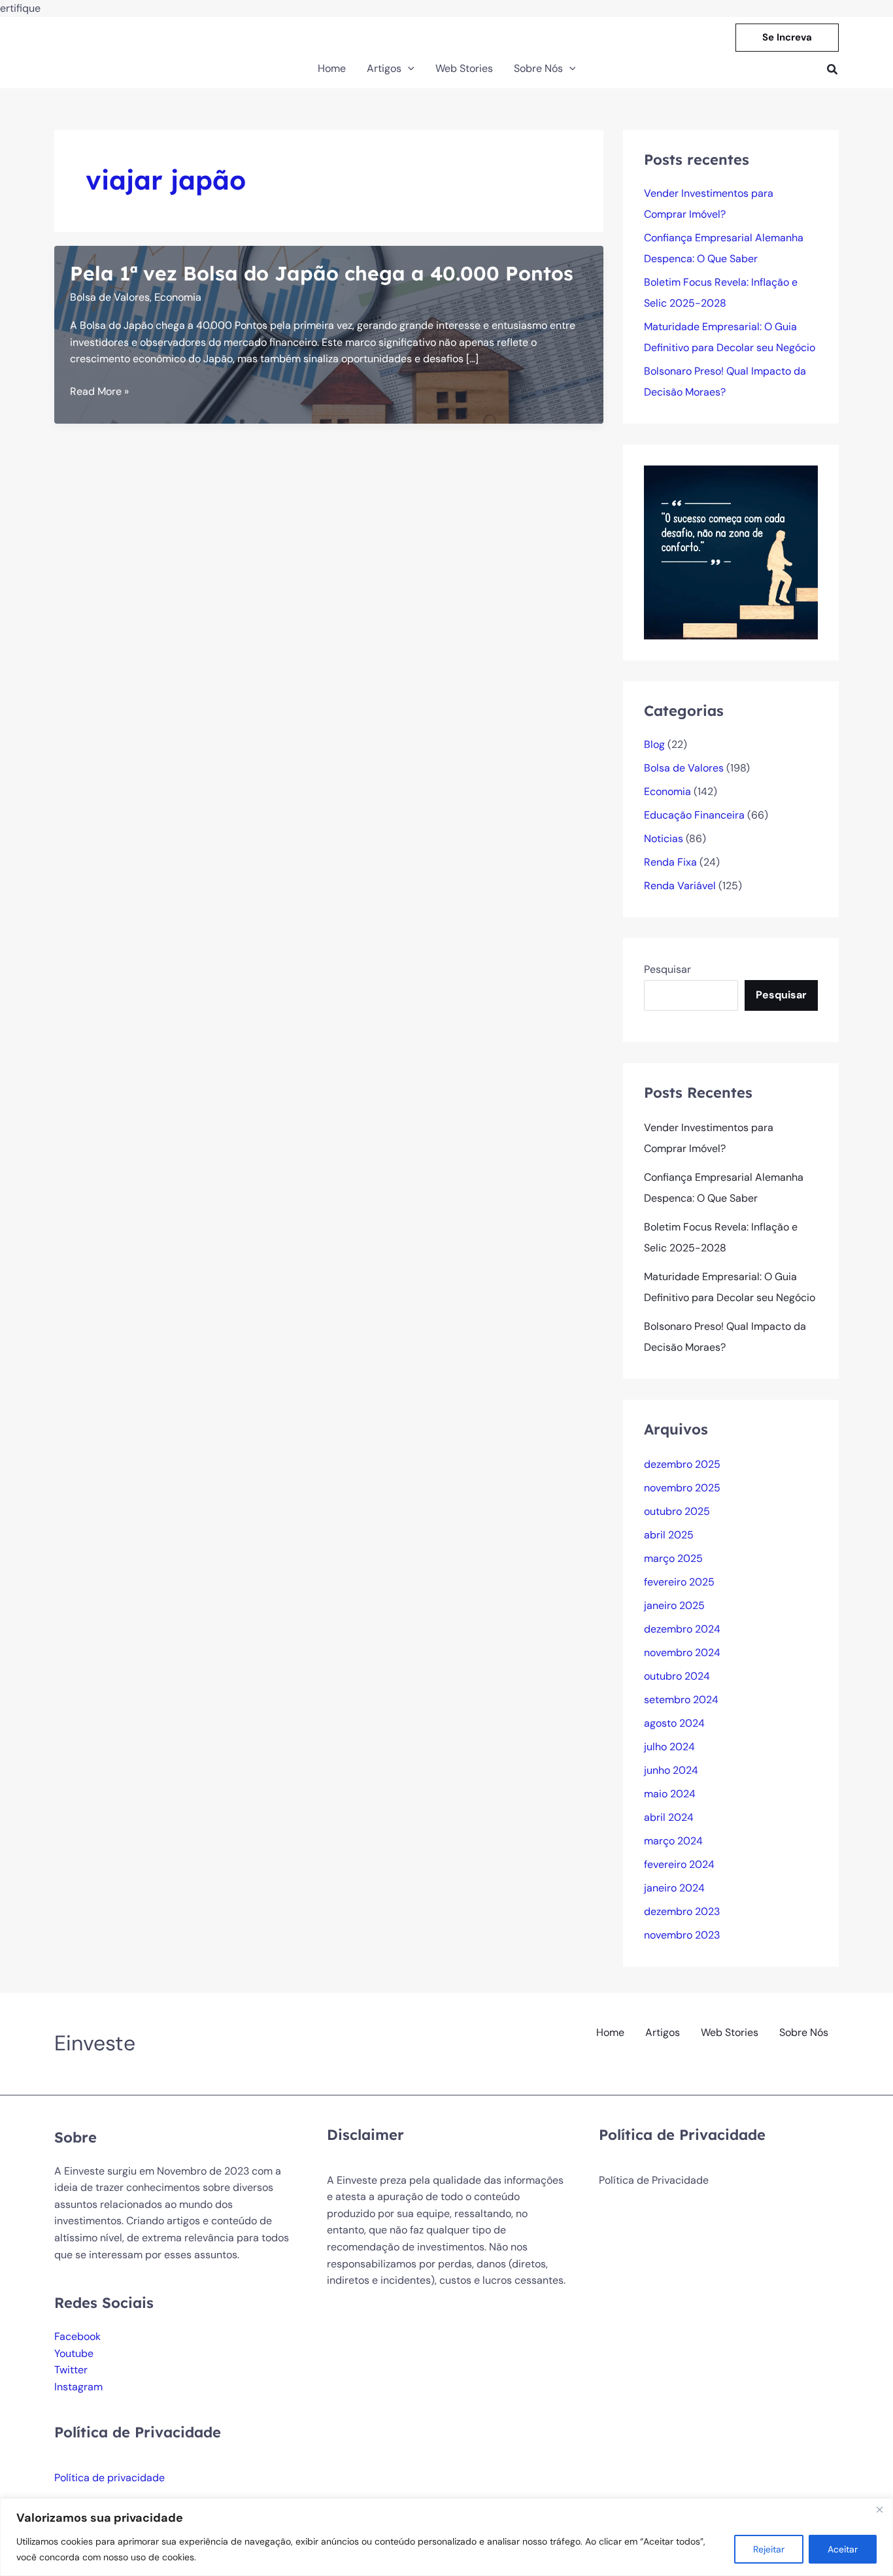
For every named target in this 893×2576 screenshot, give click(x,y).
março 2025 (673, 1558)
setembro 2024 (681, 1700)
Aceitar (843, 2549)
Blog (654, 744)
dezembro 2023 (682, 1911)
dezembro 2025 (682, 1464)
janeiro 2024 (674, 1888)
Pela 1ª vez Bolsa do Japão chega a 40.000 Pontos (322, 273)
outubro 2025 (677, 1511)
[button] (787, 38)
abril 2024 (669, 1817)
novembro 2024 (682, 1652)
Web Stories (730, 2032)
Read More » (99, 392)
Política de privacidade (110, 2478)
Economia (178, 297)
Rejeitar (769, 2549)
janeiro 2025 (674, 1605)
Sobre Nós (804, 2032)
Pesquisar (667, 969)
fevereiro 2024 (679, 1864)
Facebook (77, 2336)
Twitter (71, 2370)
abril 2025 (669, 1535)
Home (610, 2032)
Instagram (78, 2387)
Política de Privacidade (654, 2180)
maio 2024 (670, 1794)
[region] (446, 2537)
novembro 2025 (682, 1488)
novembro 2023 (682, 1935)
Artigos (663, 2032)
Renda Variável (680, 886)
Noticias (664, 839)
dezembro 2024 (682, 1629)
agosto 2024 (674, 1723)
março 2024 (673, 1841)
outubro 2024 (677, 1676)
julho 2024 (669, 1747)
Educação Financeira (694, 815)
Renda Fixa (670, 862)
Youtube (74, 2353)
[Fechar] (879, 2509)
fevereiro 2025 (679, 1582)
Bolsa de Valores (110, 297)
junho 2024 (671, 1770)
